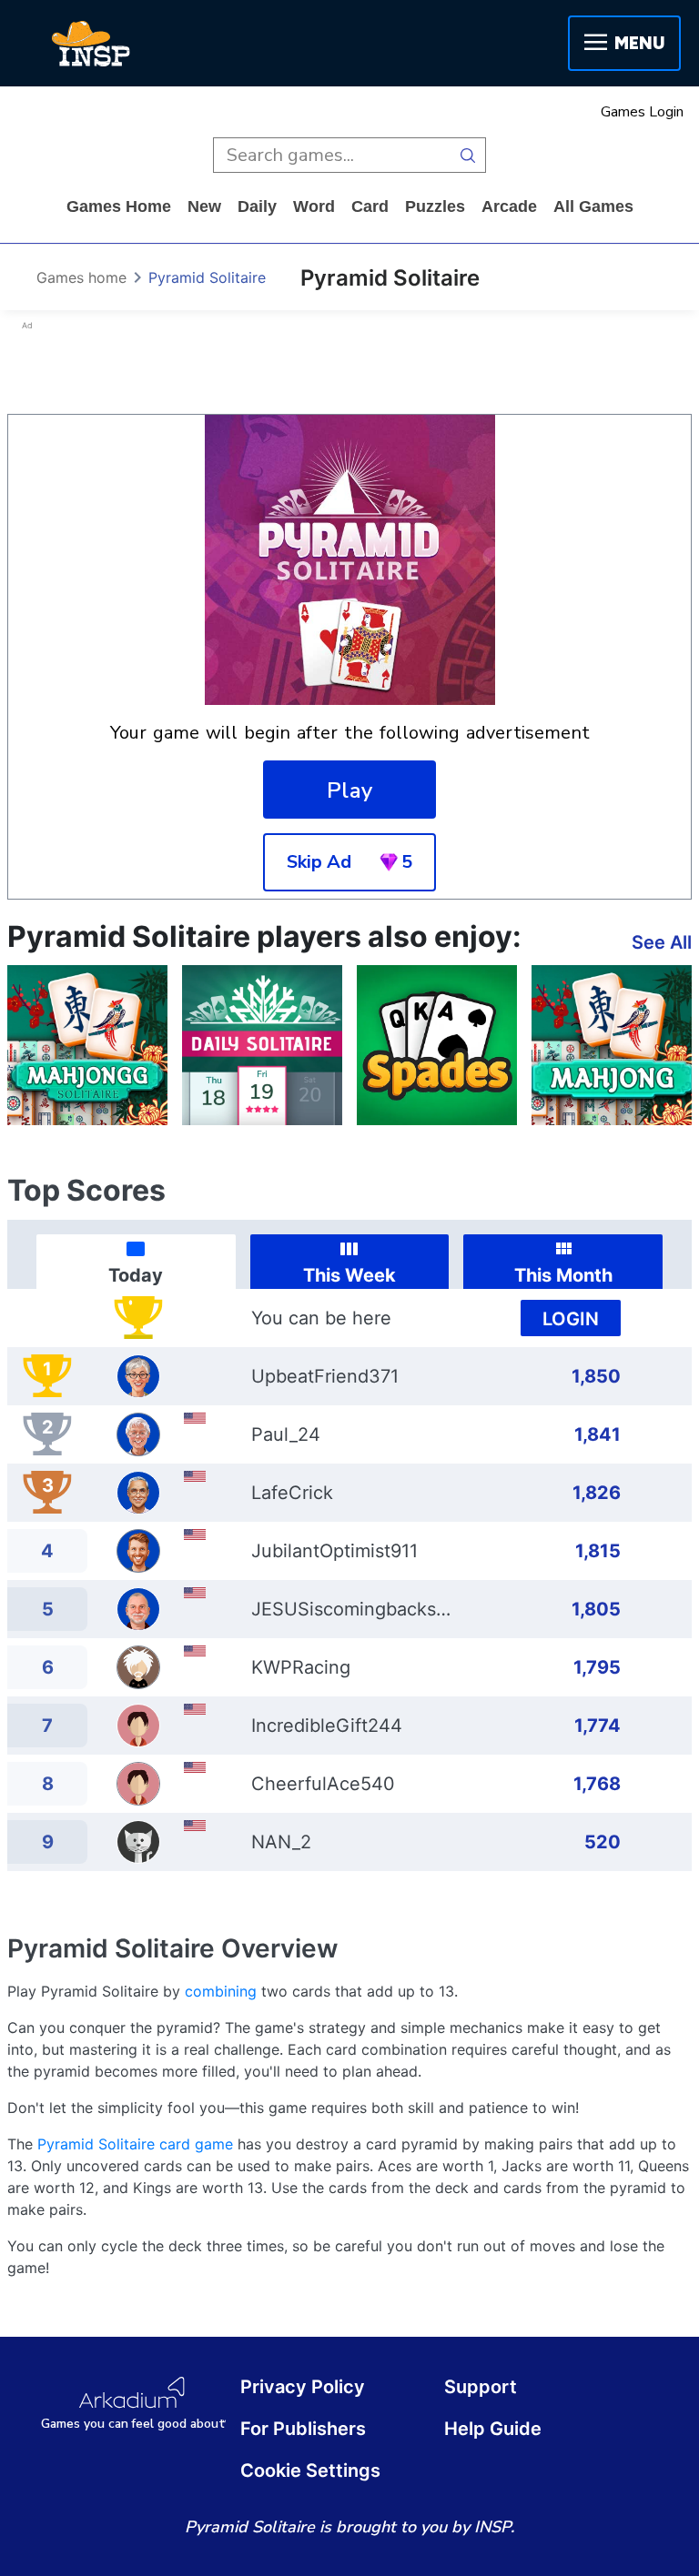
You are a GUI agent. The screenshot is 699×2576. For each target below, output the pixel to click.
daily (257, 206)
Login (571, 1319)
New (204, 206)
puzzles (435, 206)
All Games (593, 206)
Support (481, 2387)
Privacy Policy (303, 2387)
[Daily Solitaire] (262, 1045)
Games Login (642, 112)
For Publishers (303, 2429)
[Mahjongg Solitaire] (87, 1045)
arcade (509, 206)
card (370, 206)
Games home (119, 206)
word (314, 206)
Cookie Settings (310, 2470)
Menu (639, 43)
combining (221, 1991)
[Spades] (437, 1045)
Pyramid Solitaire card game (135, 2144)
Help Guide (493, 2429)
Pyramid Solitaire (207, 277)
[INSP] (91, 44)
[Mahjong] (612, 1045)
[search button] (468, 155)
